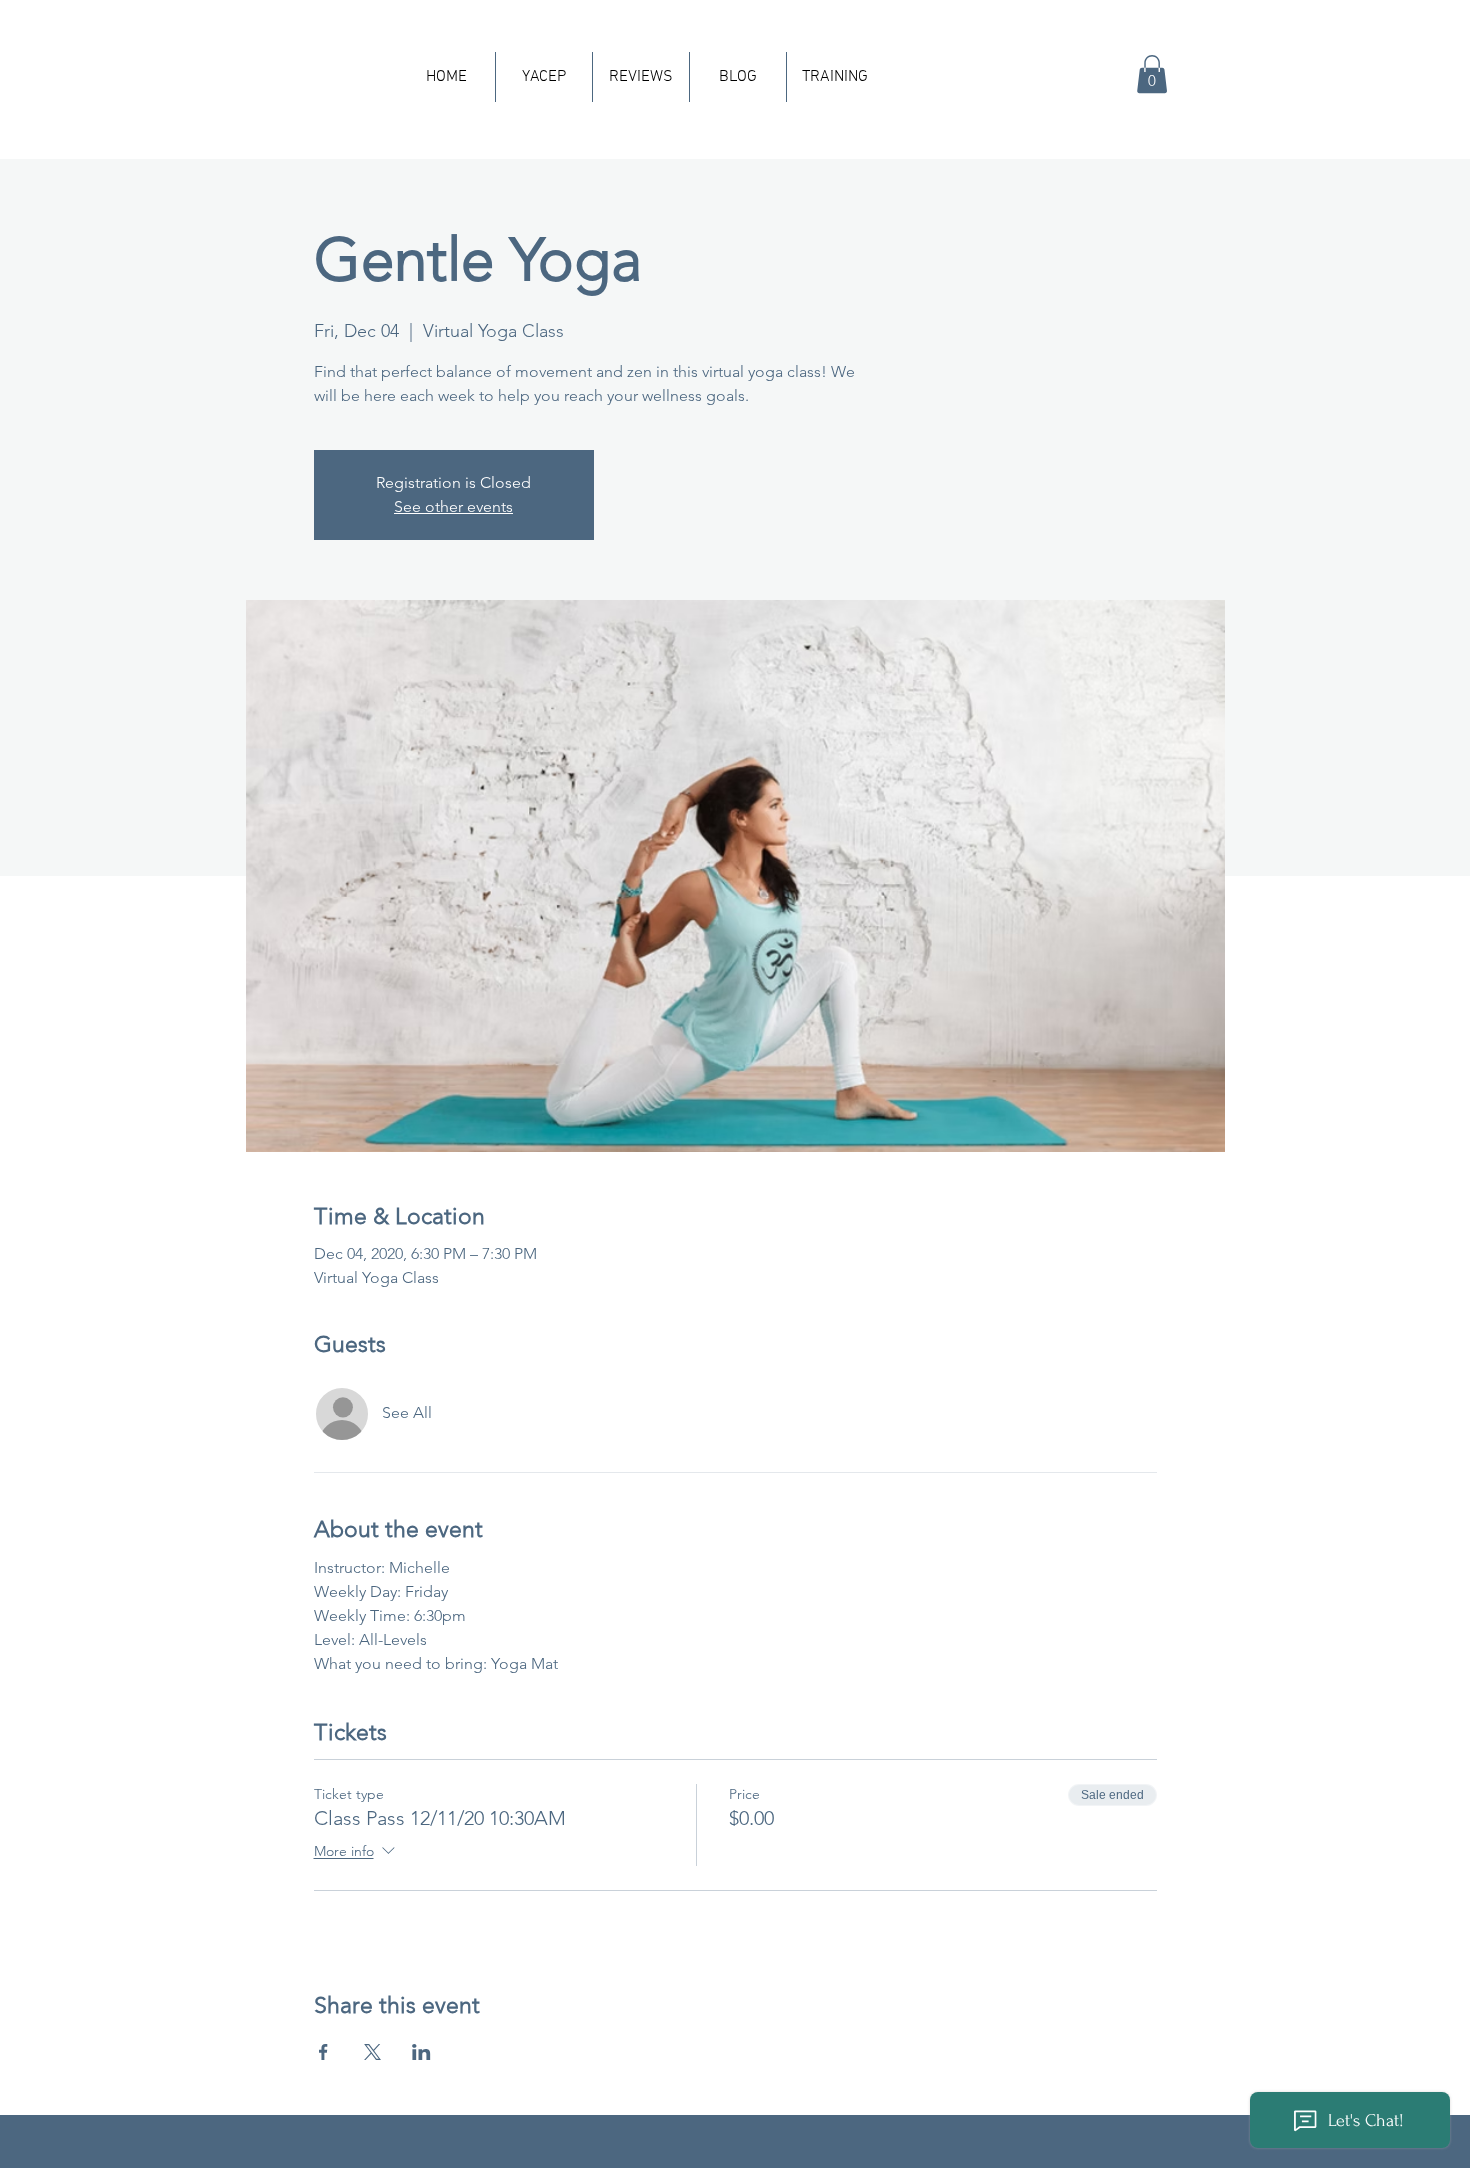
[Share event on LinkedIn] (421, 2052)
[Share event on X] (372, 2052)
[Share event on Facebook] (323, 2052)
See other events (453, 506)
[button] (1152, 74)
